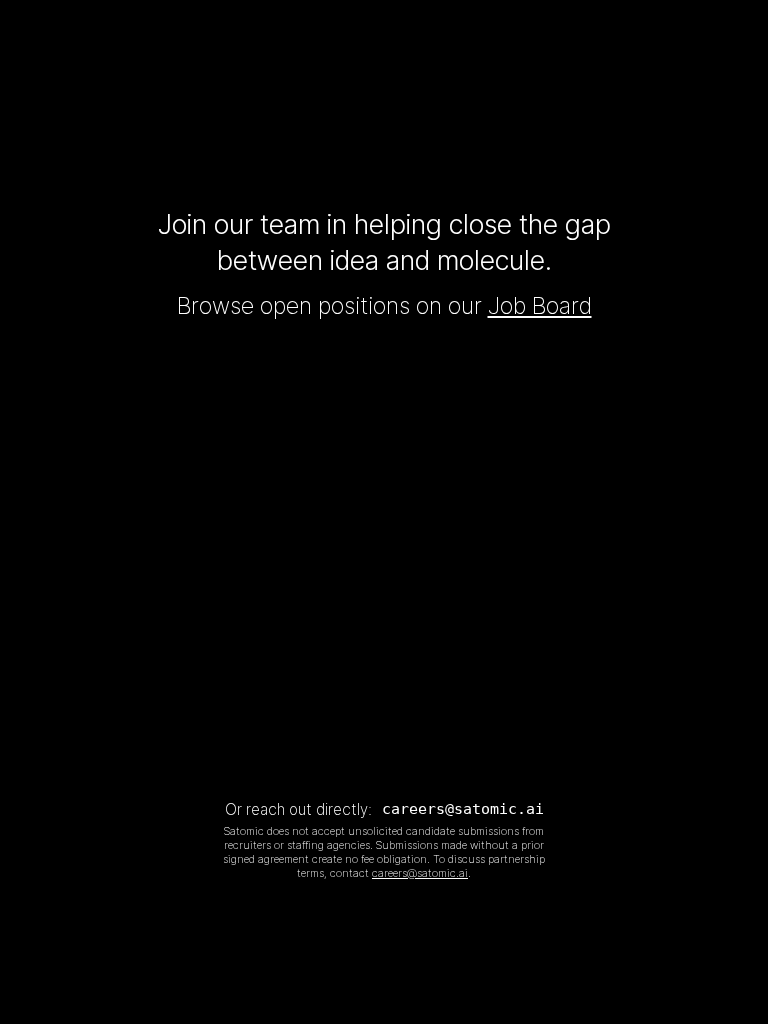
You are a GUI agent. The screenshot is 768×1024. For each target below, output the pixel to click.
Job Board (540, 306)
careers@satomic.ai (463, 809)
